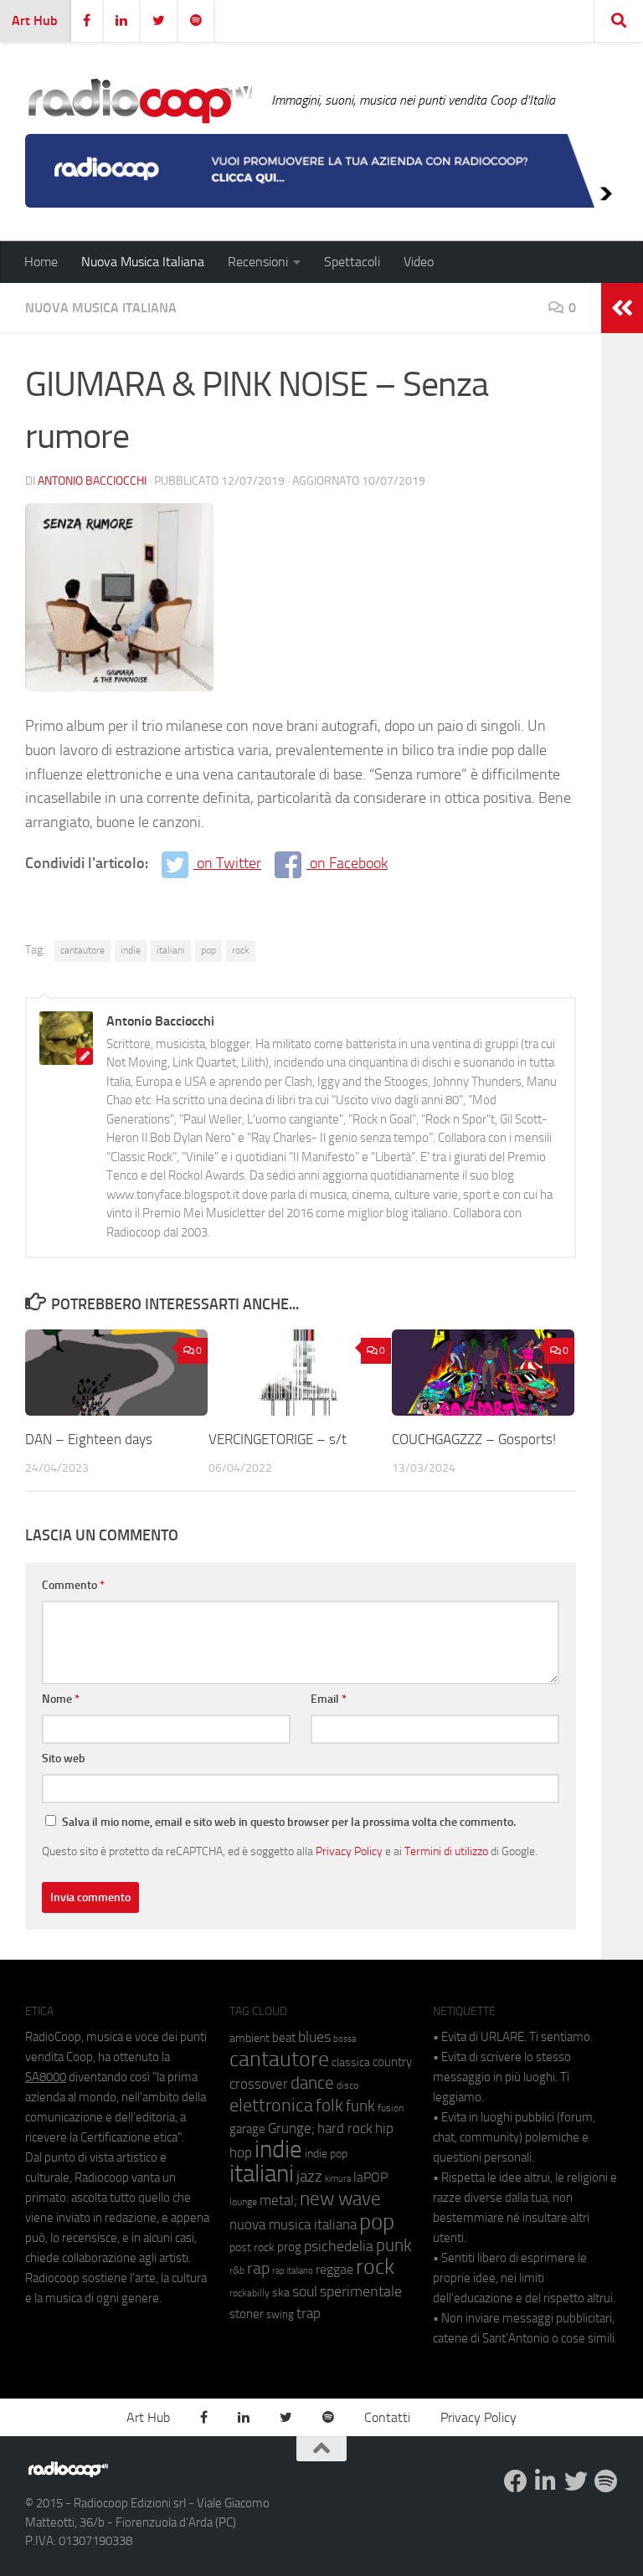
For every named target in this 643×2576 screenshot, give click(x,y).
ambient (249, 2038)
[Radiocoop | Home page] (140, 100)
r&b (237, 2270)
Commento (73, 1585)
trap (309, 2313)
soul (305, 2291)
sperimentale (361, 2291)
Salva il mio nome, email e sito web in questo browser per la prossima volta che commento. (289, 1822)
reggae (334, 2269)
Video (419, 262)
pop (208, 950)
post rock (252, 2247)
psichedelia (339, 2246)
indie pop (326, 2154)
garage (247, 2129)
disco (347, 2085)
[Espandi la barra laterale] (622, 308)
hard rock (345, 2129)
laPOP (370, 2178)
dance (312, 2082)
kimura (338, 2179)
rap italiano (293, 2271)
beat (284, 2038)
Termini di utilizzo (446, 1851)
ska (281, 2293)
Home (41, 262)
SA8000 (46, 2077)
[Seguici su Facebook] (516, 2481)
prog (289, 2247)
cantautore (82, 950)
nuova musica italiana (293, 2224)
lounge (243, 2202)
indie (131, 950)
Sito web (64, 1758)
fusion (391, 2108)
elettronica (271, 2105)
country (392, 2062)
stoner (247, 2314)
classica (351, 2062)
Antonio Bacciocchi (92, 481)
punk (394, 2245)
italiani (171, 950)
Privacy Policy (349, 1851)
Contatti (387, 2417)
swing (280, 2314)
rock (241, 950)
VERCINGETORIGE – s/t (278, 1439)
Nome (61, 1699)
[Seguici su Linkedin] (546, 2481)
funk (360, 2106)
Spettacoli (352, 262)
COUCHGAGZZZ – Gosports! (474, 1439)
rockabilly (249, 2293)
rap (258, 2268)
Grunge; (291, 2129)
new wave (340, 2199)
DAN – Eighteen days (89, 1439)
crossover (259, 2084)
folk (329, 2106)
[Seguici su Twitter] (576, 2481)
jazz (309, 2177)
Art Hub (35, 21)
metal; (278, 2201)
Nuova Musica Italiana (143, 262)
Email (329, 1699)
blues (314, 2037)
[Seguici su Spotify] (606, 2481)
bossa (345, 2039)
